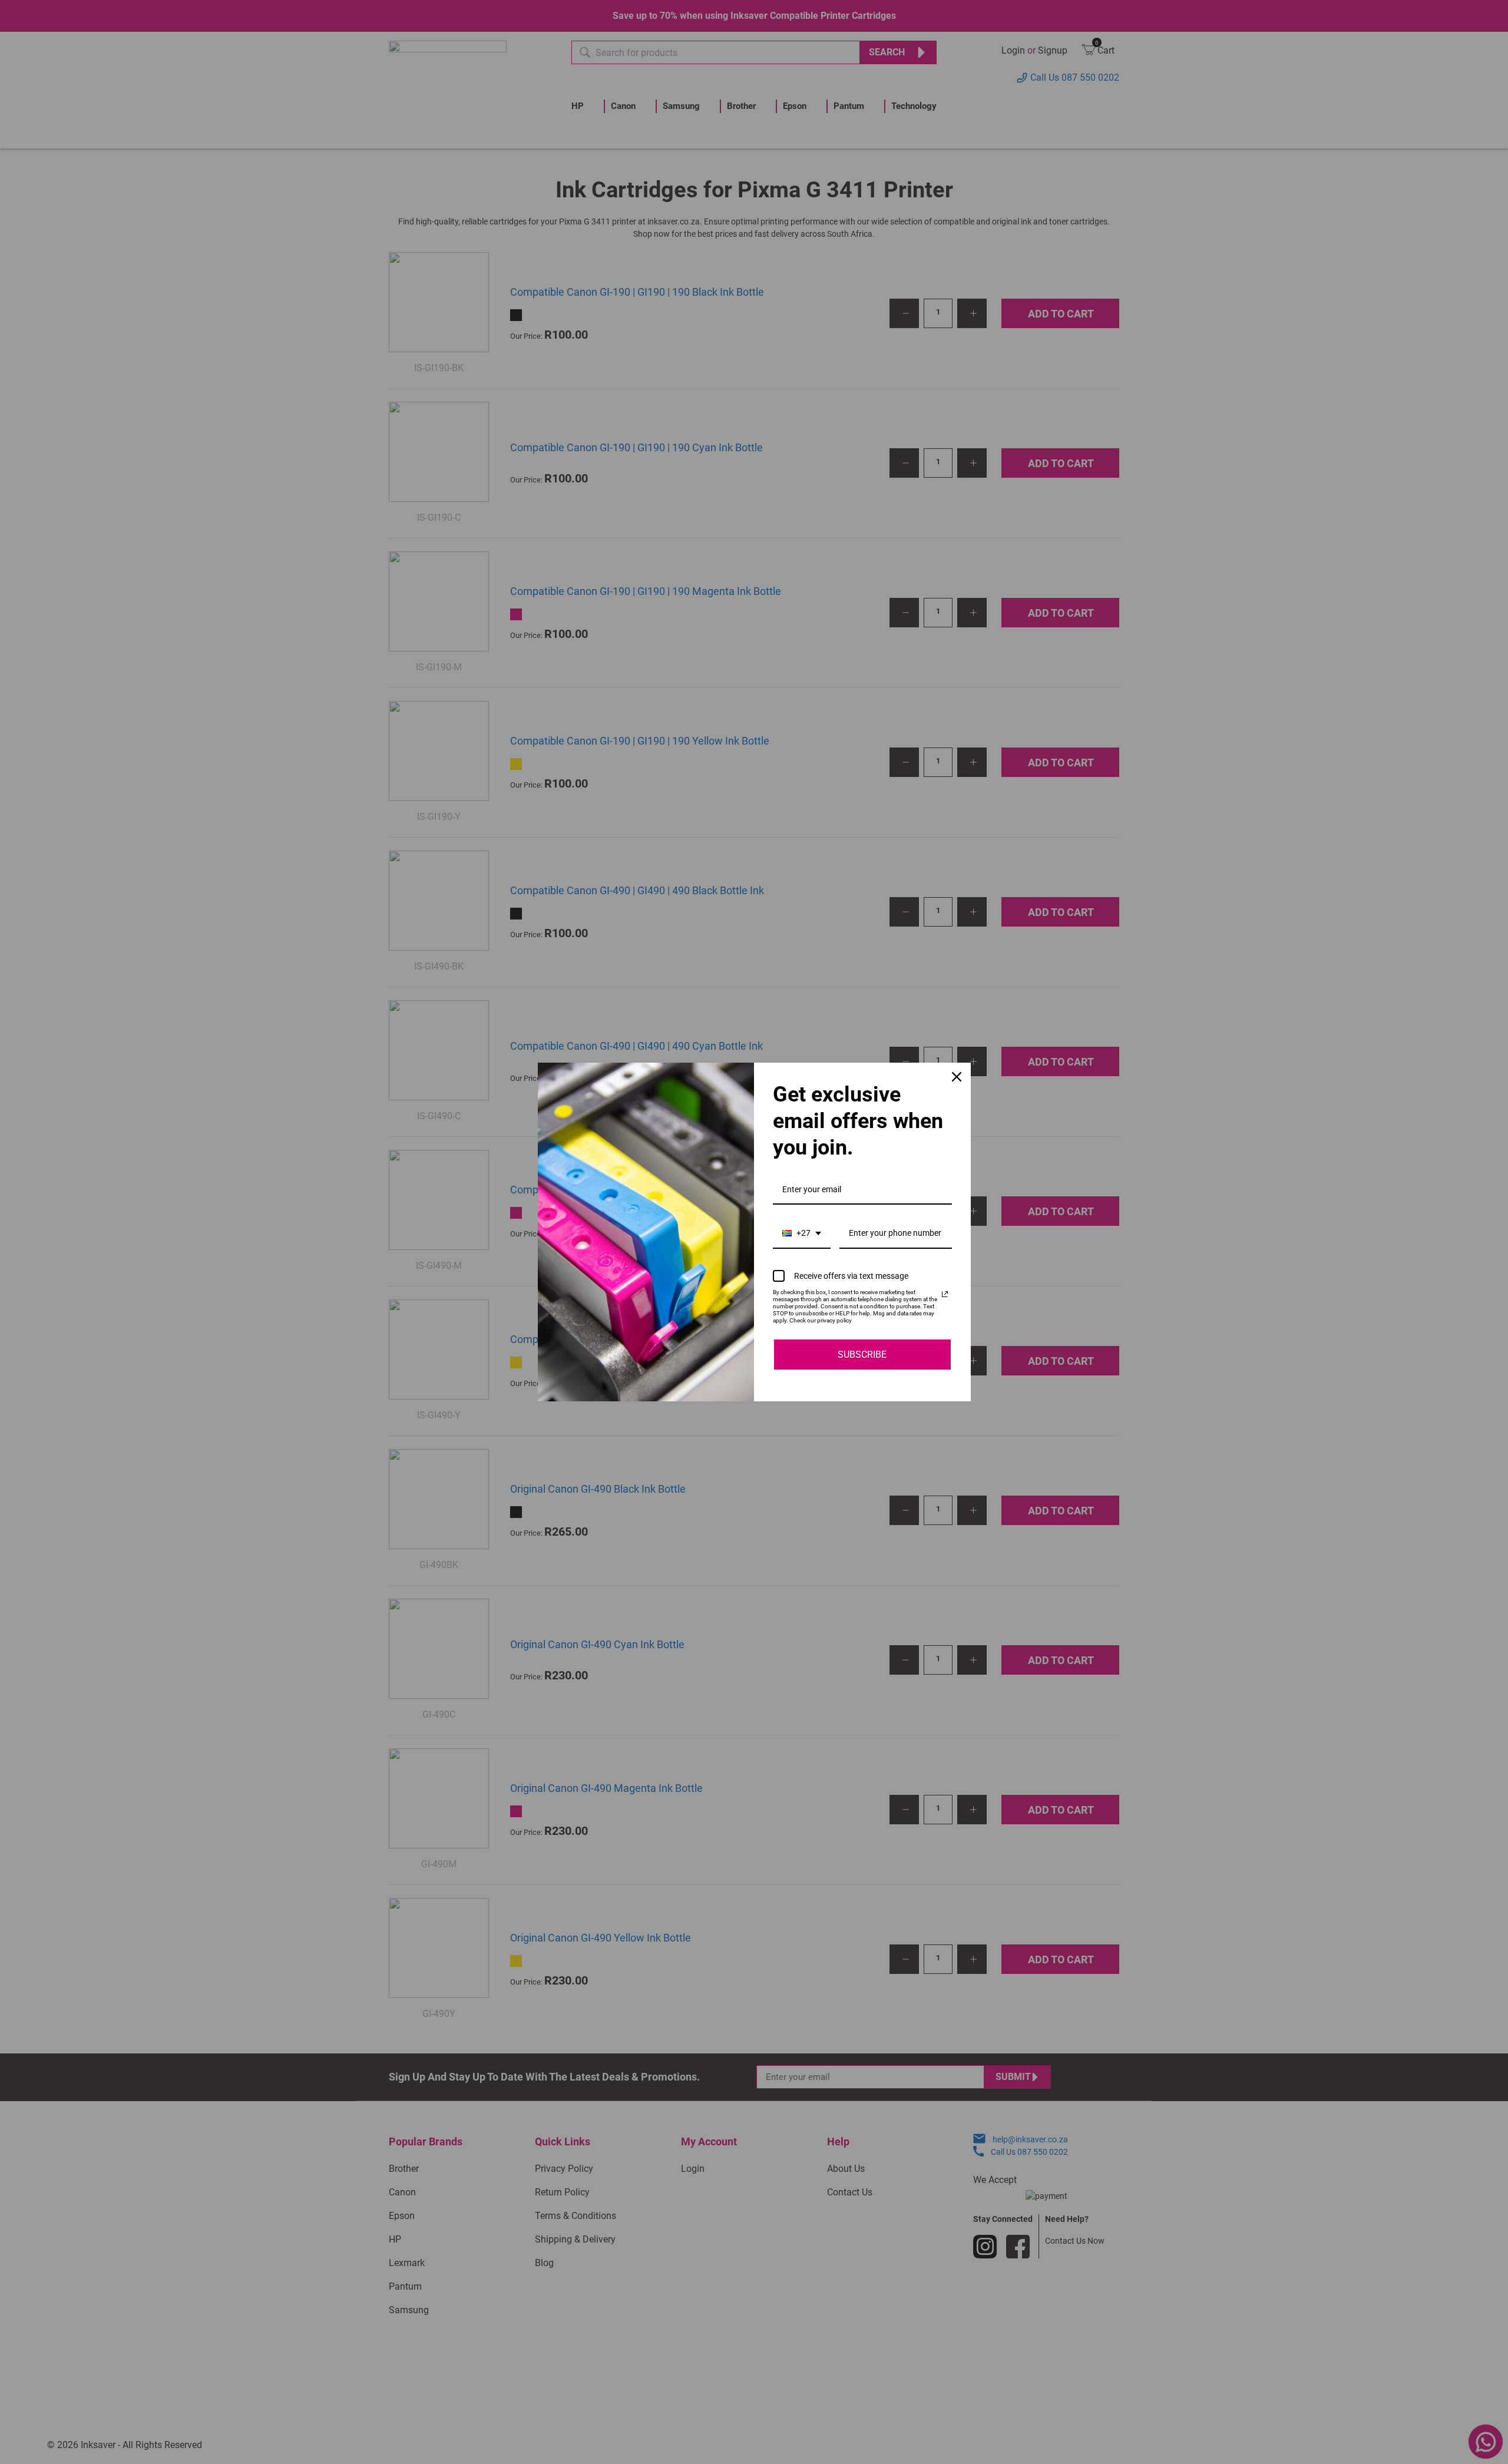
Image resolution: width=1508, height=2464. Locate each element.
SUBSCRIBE (862, 1355)
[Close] (957, 1077)
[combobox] (802, 1234)
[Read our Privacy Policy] (945, 1294)
